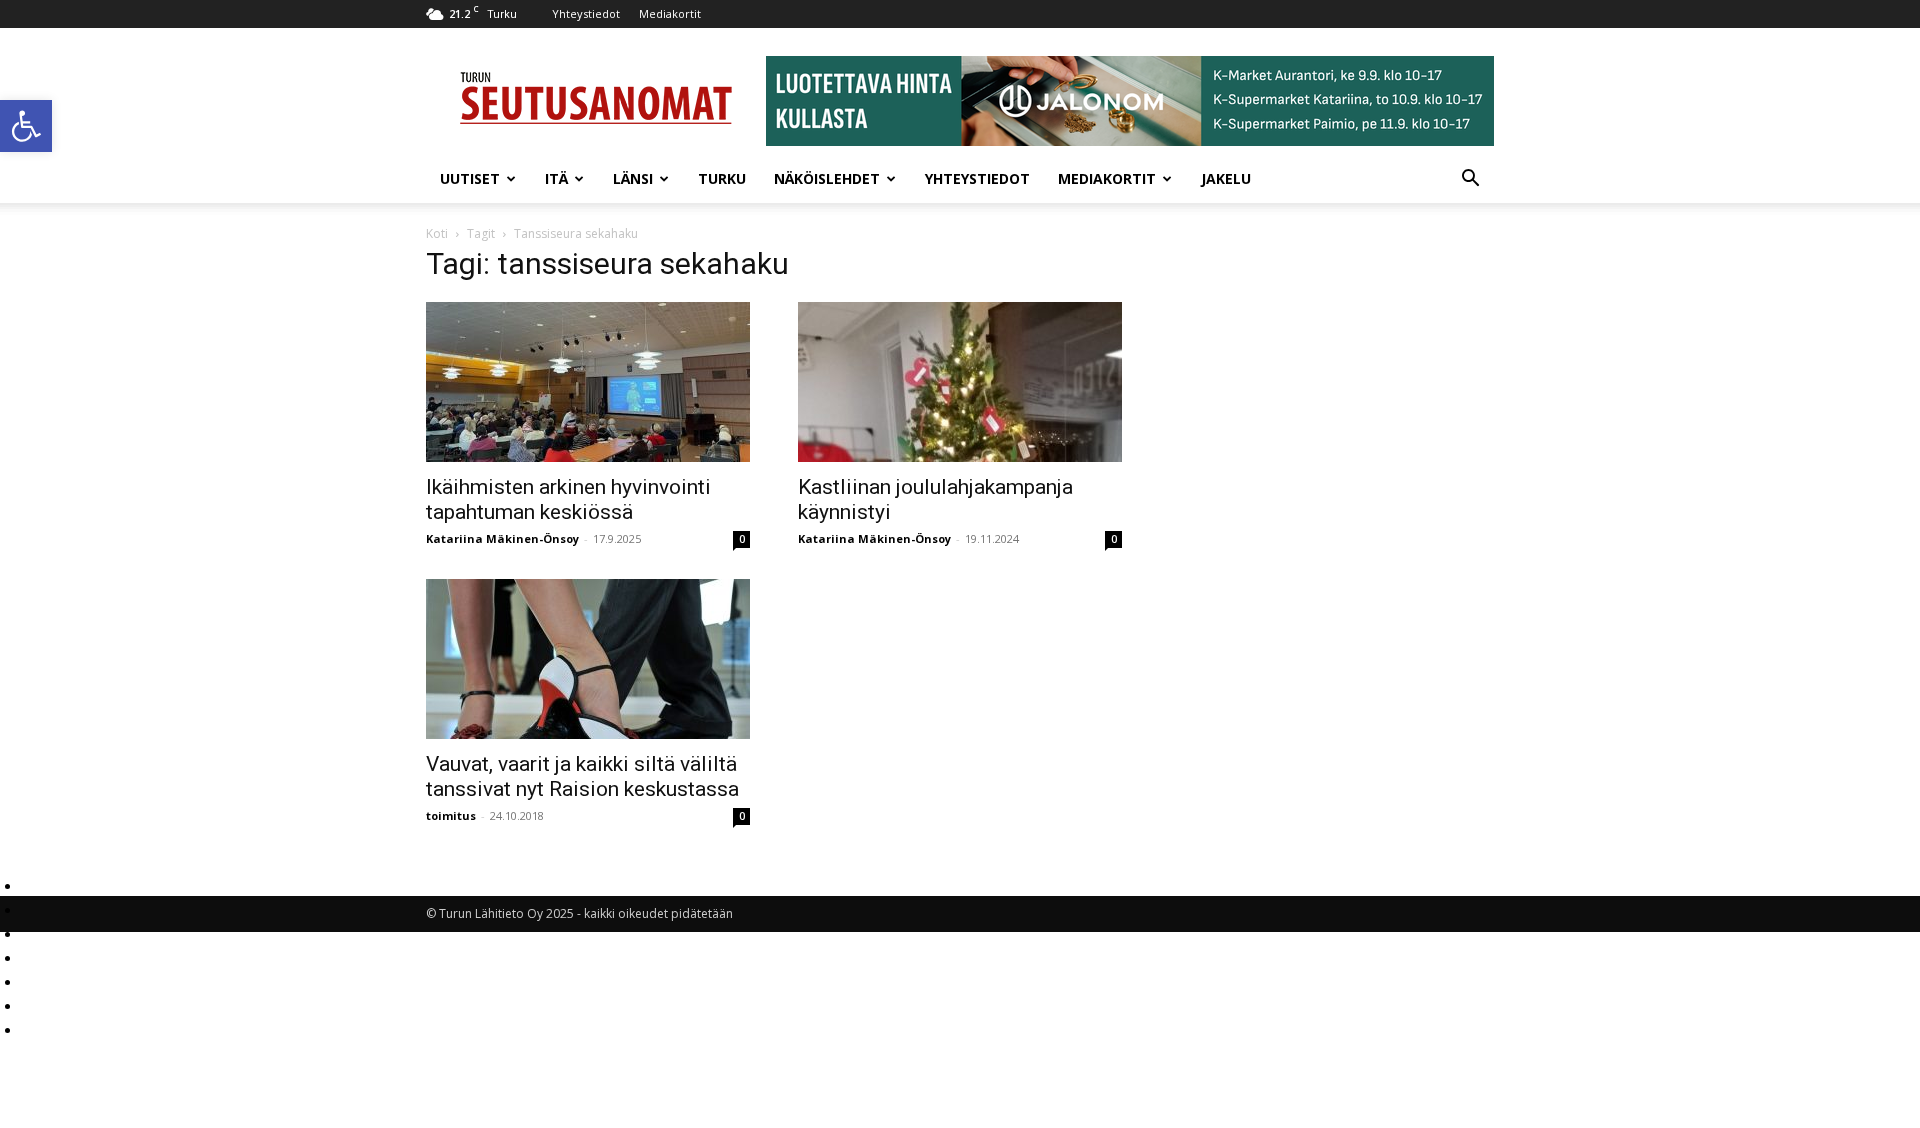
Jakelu (1226, 178)
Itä (556, 178)
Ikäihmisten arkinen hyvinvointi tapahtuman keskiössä (568, 499)
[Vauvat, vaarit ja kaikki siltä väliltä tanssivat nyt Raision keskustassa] (588, 659)
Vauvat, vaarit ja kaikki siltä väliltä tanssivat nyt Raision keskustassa (582, 776)
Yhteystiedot (586, 13)
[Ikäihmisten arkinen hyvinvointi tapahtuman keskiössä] (588, 382)
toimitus (451, 815)
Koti (437, 233)
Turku (722, 178)
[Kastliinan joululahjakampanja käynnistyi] (960, 382)
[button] (26, 126)
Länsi (633, 178)
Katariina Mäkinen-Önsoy (502, 538)
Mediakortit (670, 13)
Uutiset (470, 178)
